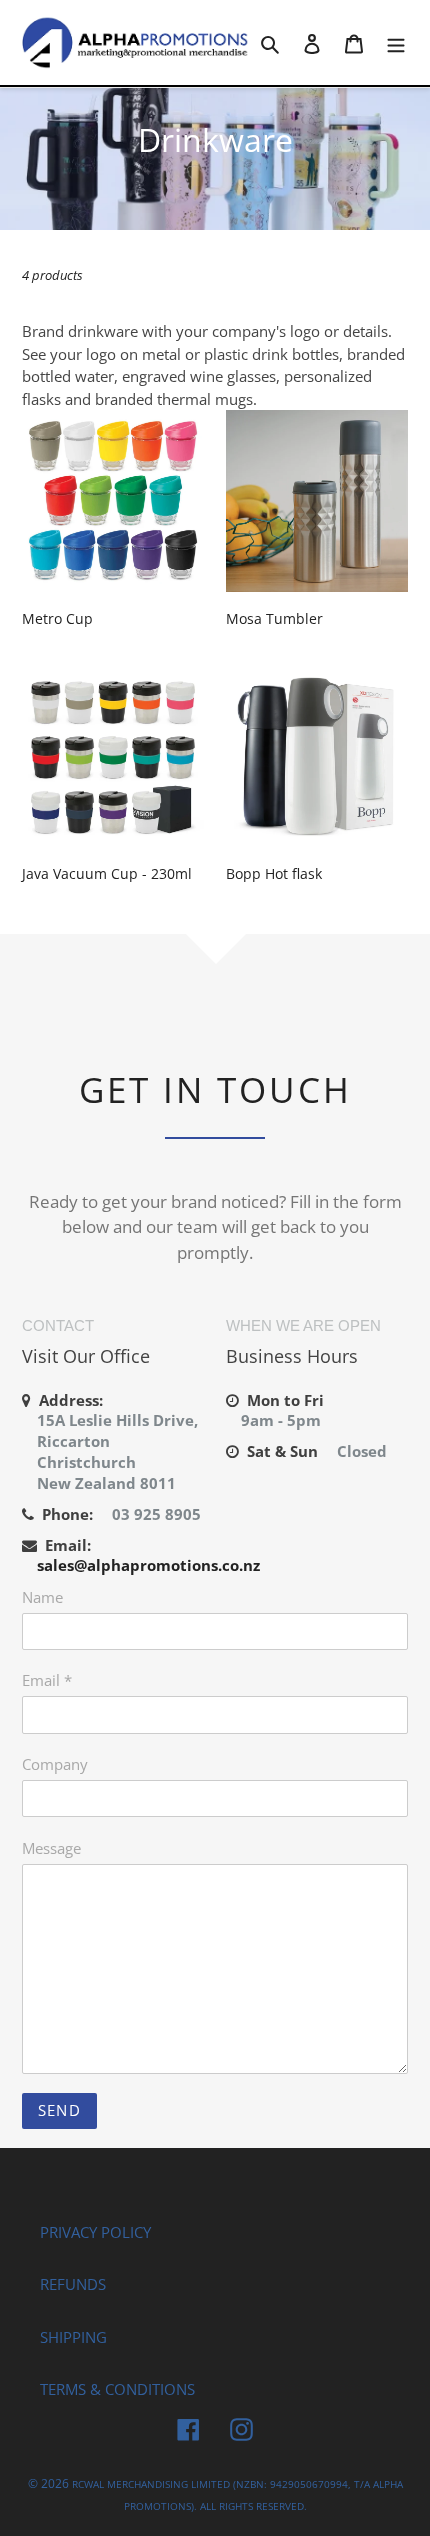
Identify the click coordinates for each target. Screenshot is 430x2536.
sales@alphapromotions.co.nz (148, 1565)
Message (51, 1848)
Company (55, 1764)
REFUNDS (73, 2284)
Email (47, 1680)
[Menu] (396, 42)
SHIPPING (73, 2337)
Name (42, 1597)
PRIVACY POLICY (95, 2232)
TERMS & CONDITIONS (117, 2389)
